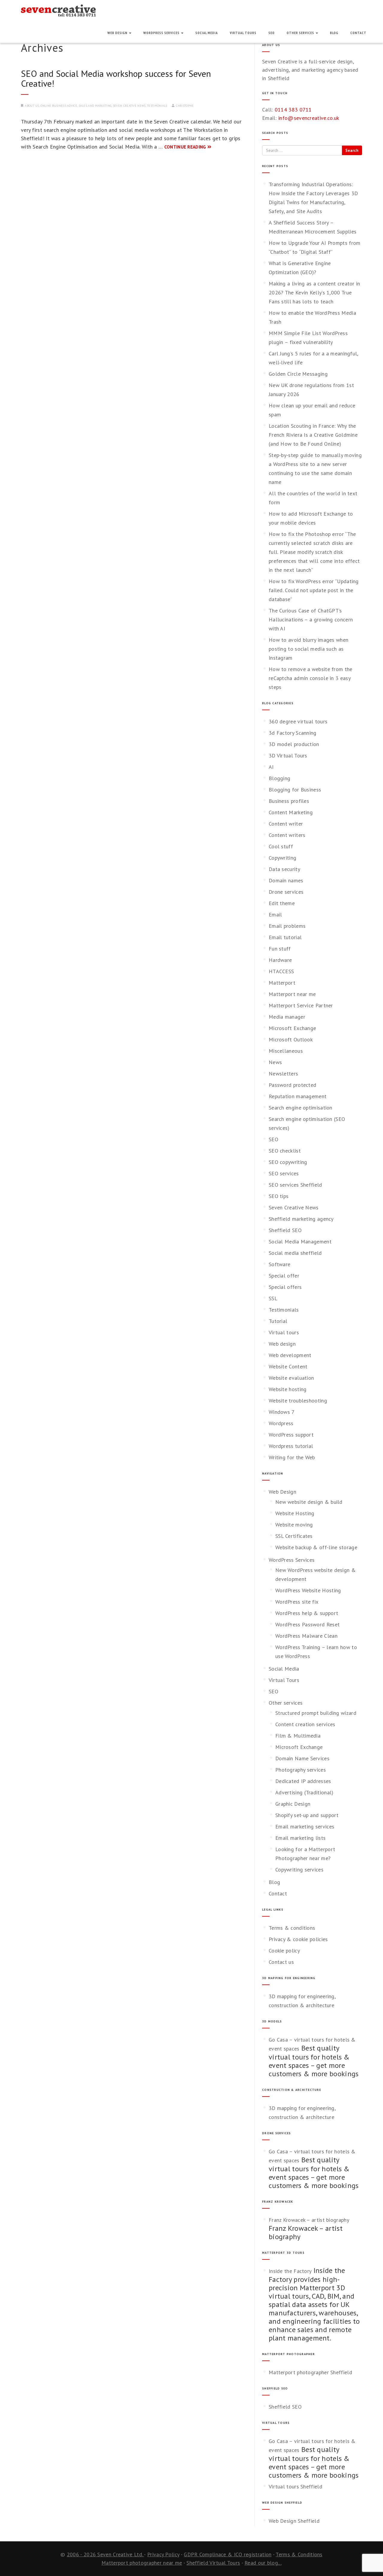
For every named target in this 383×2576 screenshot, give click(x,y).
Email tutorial (285, 937)
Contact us (281, 1962)
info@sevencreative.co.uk (309, 118)
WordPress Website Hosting (308, 1590)
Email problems (287, 926)
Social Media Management (300, 1242)
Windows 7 (282, 1412)
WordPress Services (162, 33)
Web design (282, 1344)
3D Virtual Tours (288, 755)
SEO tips (279, 1196)
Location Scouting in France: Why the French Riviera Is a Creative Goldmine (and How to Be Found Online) (313, 435)
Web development (290, 1355)
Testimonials (157, 106)
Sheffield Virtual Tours (213, 2563)
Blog (334, 33)
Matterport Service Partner (301, 1005)
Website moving (294, 1525)
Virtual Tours (243, 33)
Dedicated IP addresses (303, 1781)
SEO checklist (285, 1151)
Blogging (279, 778)
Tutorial (278, 1321)
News (275, 1062)
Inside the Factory (290, 2271)
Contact (358, 33)
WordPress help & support (307, 1613)
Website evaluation (291, 1378)
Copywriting (282, 858)
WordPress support (291, 1435)
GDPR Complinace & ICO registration (228, 2554)
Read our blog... (263, 2563)
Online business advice (59, 106)
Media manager (287, 1017)
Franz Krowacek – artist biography (309, 2220)
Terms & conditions (292, 1928)
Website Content (288, 1366)
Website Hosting (295, 1513)
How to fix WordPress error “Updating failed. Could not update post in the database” (314, 590)
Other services (301, 33)
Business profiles (289, 801)
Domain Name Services (302, 1758)
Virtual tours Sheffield (295, 2486)
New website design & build (309, 1502)
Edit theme (282, 903)
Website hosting (288, 1389)
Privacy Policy (163, 2554)
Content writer (286, 824)
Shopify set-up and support (307, 1815)
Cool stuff (281, 846)
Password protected (292, 1085)
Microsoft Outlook (291, 1039)
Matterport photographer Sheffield (310, 2372)
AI (271, 767)
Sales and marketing (95, 106)
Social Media (207, 33)
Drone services (286, 892)
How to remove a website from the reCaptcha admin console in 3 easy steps (311, 678)
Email (275, 915)
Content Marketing (291, 812)
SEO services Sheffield (295, 1185)
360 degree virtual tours (298, 721)
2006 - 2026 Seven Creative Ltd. (105, 2554)
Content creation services (305, 1724)
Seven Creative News (129, 106)
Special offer (284, 1276)
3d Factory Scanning (293, 733)
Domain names (286, 880)
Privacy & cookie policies (298, 1939)
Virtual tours (284, 1332)
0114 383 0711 (293, 110)
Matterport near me (292, 994)
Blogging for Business (295, 790)
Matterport (282, 983)
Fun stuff (280, 949)
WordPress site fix (297, 1602)
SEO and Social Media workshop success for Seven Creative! (116, 78)
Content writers (287, 835)
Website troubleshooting (298, 1401)
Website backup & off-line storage (316, 1547)
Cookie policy (284, 1951)
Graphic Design (293, 1804)
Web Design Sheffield (294, 2521)
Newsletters (283, 1074)
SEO (272, 33)
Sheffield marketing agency (301, 1219)
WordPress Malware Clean (306, 1636)
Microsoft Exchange (292, 1028)
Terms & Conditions (299, 2554)
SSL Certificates (294, 1536)
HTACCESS (281, 971)
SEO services (284, 1173)
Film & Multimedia (298, 1736)
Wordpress (281, 1423)
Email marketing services (305, 1826)
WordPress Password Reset (307, 1624)
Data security (284, 869)
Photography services (301, 1770)
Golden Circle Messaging (298, 374)
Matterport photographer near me (142, 2563)
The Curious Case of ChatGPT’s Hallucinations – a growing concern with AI (311, 619)
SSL (273, 1298)
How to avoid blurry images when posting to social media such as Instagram (308, 649)
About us (32, 106)
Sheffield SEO (285, 1230)
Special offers (285, 1287)
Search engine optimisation (301, 1108)
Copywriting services (299, 1870)
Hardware (280, 960)
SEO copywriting (288, 1162)
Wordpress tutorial (291, 1446)
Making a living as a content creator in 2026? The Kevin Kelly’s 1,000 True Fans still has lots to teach (314, 292)
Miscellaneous (286, 1051)
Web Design (118, 33)
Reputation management (298, 1096)
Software (279, 1264)
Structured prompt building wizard (316, 1713)
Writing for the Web (292, 1457)
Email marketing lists (300, 1838)
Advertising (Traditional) (304, 1792)
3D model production (294, 744)
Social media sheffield (295, 1253)
